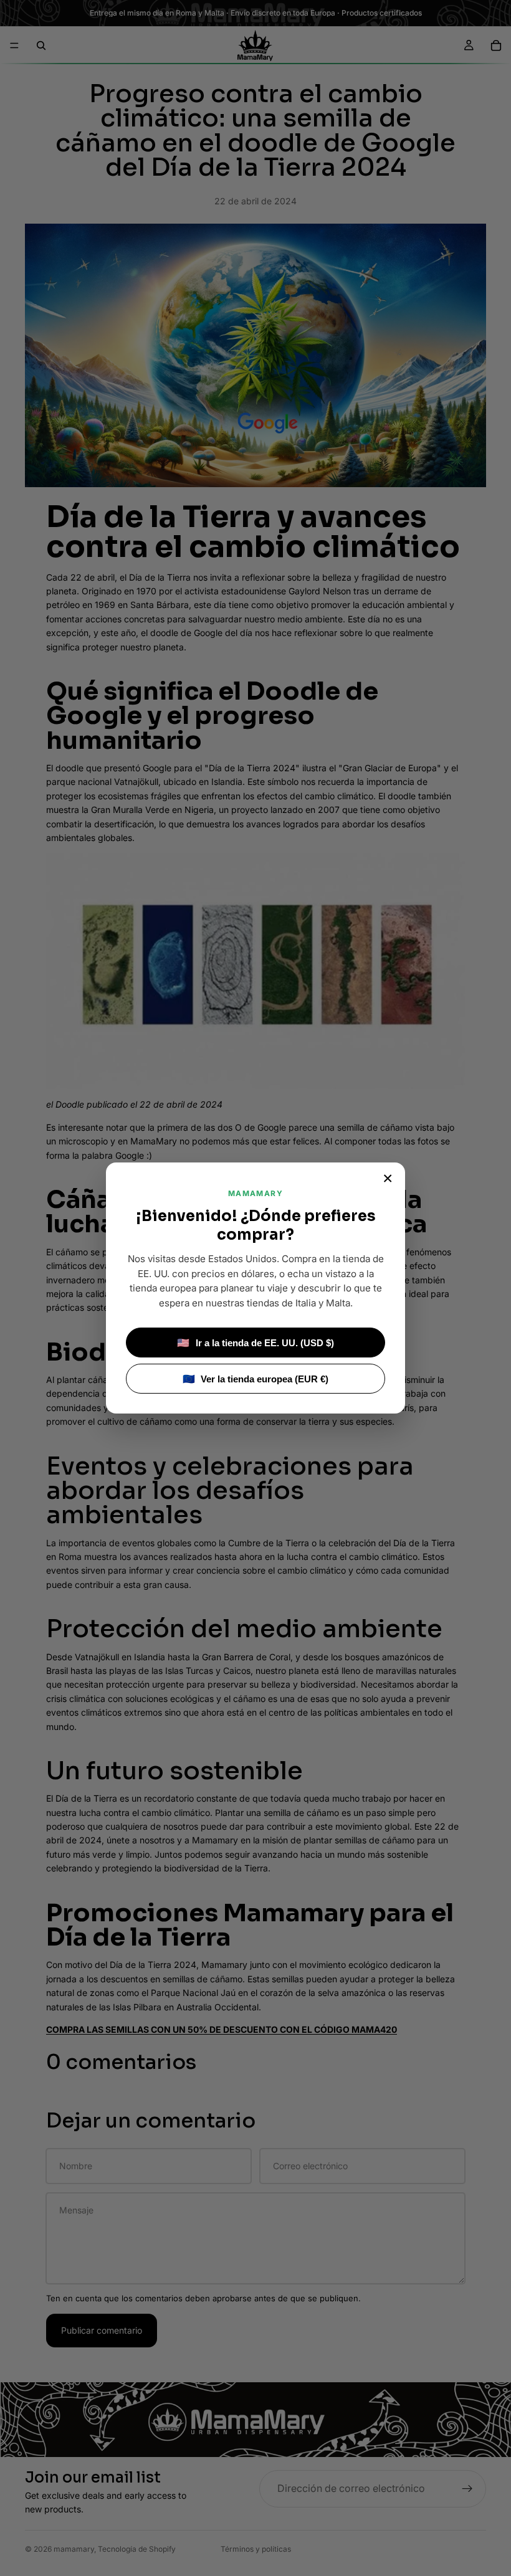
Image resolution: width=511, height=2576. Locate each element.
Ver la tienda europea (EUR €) (256, 1379)
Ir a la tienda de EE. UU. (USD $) (255, 1343)
